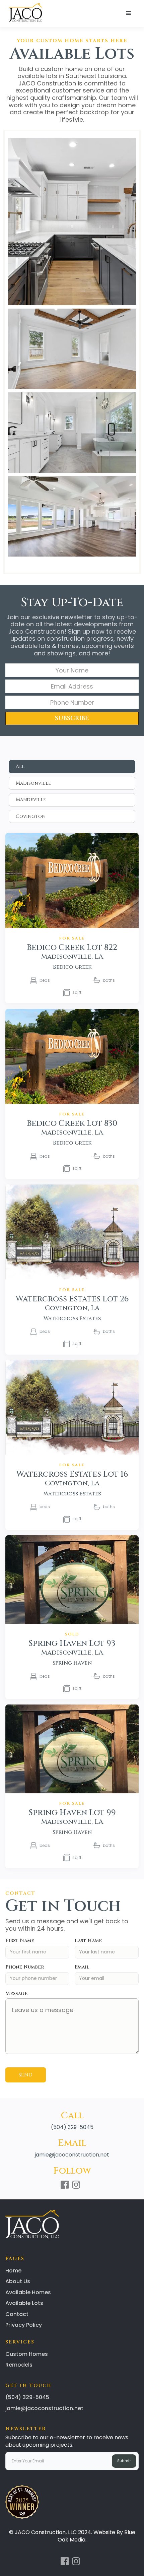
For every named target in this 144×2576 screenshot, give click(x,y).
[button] (129, 13)
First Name (20, 1941)
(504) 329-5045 (72, 2127)
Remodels (19, 2365)
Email (82, 1967)
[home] (24, 13)
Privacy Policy (24, 2325)
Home (13, 2271)
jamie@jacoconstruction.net (72, 2155)
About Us (18, 2281)
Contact (17, 2314)
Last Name (88, 1941)
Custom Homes (27, 2354)
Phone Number (25, 1967)
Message (16, 1993)
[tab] (72, 767)
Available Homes (28, 2292)
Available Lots (24, 2303)
